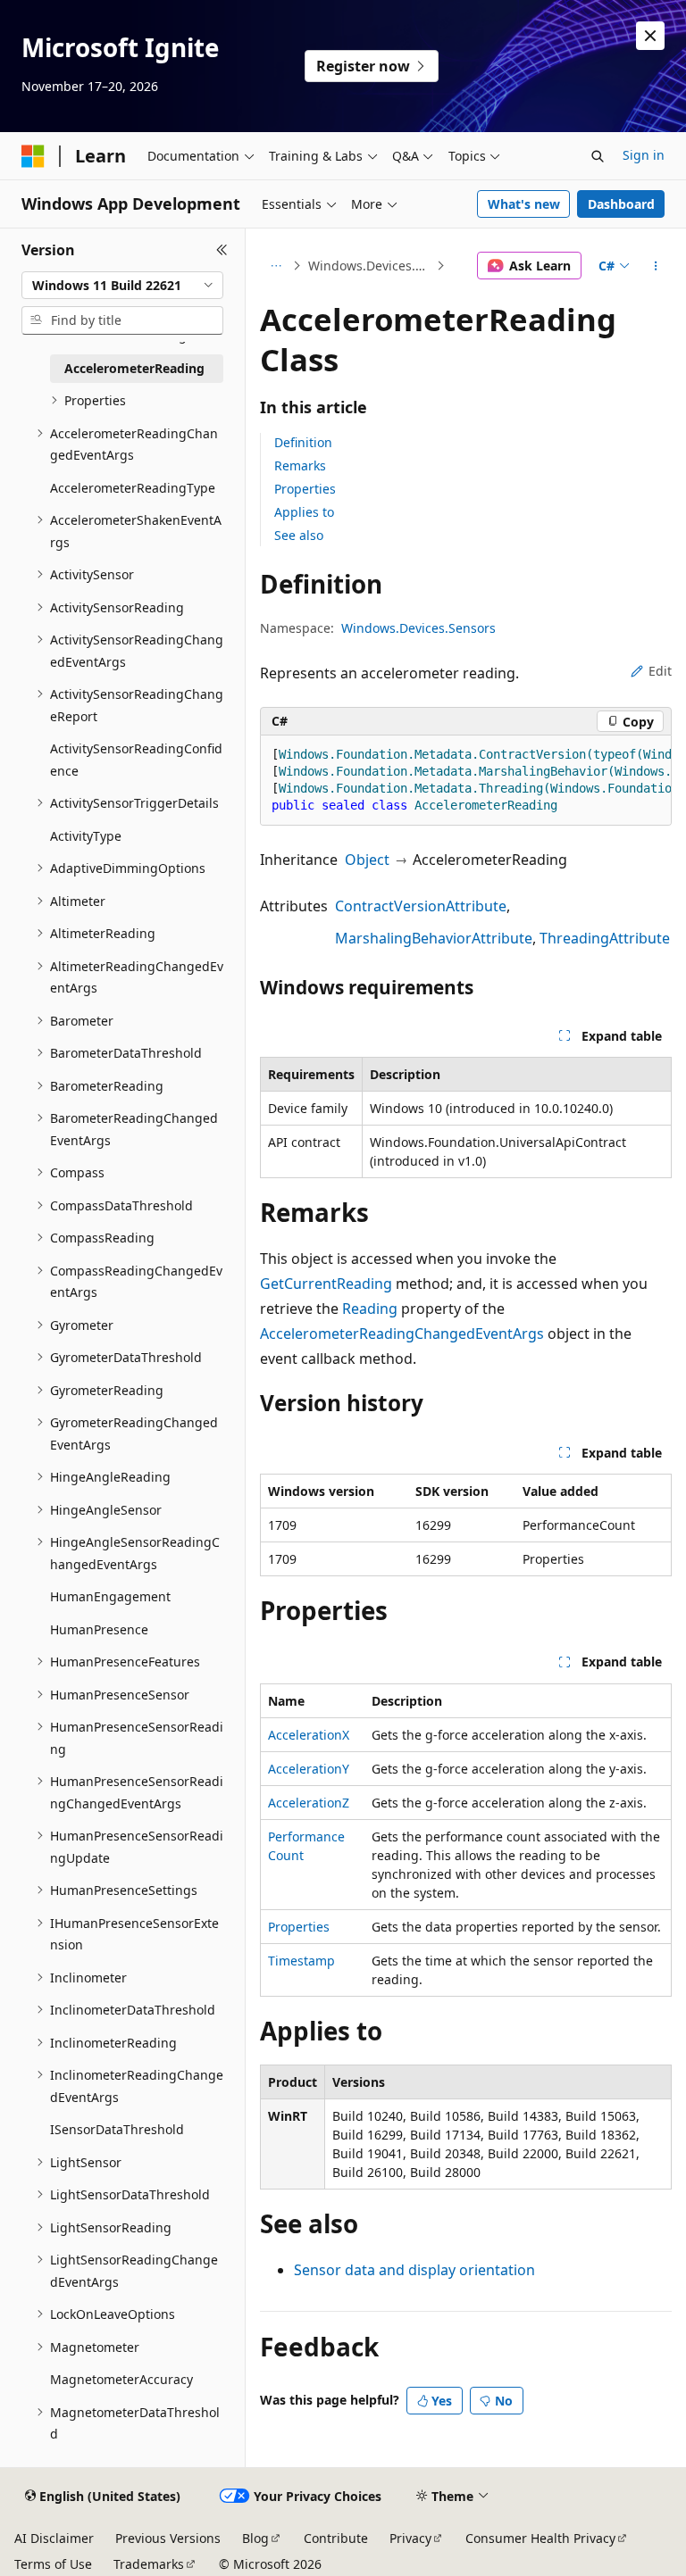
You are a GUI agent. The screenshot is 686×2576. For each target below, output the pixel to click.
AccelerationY (309, 1769)
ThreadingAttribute (605, 938)
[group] (466, 781)
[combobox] (122, 286)
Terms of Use (53, 2564)
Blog (255, 2538)
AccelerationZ (309, 1803)
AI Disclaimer (54, 2538)
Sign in (644, 155)
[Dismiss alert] (650, 36)
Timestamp (301, 1961)
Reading (370, 1309)
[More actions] (656, 266)
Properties (305, 489)
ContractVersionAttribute (421, 906)
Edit (660, 671)
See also (299, 535)
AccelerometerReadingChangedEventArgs (402, 1334)
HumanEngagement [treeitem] (110, 1596)
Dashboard (621, 204)
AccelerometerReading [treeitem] (134, 368)
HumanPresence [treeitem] (99, 1629)
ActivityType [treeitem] (86, 836)
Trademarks (149, 2564)
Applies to (304, 512)
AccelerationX (309, 1735)
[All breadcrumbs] (276, 266)
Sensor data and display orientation (414, 2270)
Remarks (300, 465)
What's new (524, 204)
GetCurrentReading (326, 1284)
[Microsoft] (33, 156)
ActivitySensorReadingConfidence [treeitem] (136, 760)
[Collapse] (222, 250)
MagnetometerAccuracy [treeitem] (121, 2379)
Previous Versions (168, 2538)
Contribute (336, 2538)
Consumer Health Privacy (540, 2538)
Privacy (410, 2538)
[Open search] (598, 156)
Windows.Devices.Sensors (371, 266)
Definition (303, 442)
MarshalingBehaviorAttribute (434, 938)
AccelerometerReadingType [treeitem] (133, 488)
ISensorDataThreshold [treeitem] (117, 2129)
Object (367, 860)
